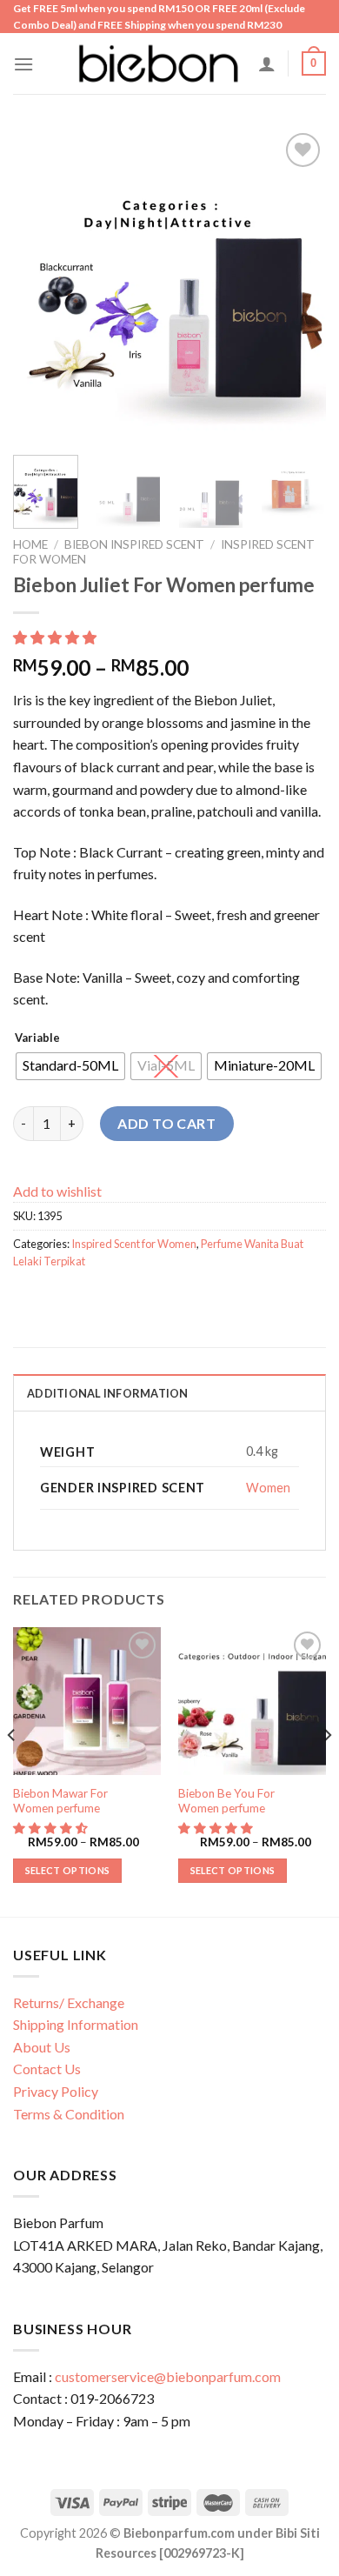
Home (30, 544)
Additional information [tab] (108, 1393)
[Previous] (41, 285)
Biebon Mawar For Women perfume (60, 1801)
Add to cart (166, 1123)
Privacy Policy (56, 2091)
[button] (56, 637)
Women (268, 1488)
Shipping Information (76, 2024)
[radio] (70, 1066)
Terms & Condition (69, 2114)
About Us (42, 2047)
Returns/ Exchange (69, 2002)
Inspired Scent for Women (134, 1244)
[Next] (298, 285)
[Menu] (23, 64)
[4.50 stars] (52, 1828)
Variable (37, 1038)
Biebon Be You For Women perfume (226, 1801)
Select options (68, 1870)
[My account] (267, 63)
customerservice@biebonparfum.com (168, 2376)
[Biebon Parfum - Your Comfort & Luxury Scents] (158, 63)
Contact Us (47, 2069)
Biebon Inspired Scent (134, 544)
